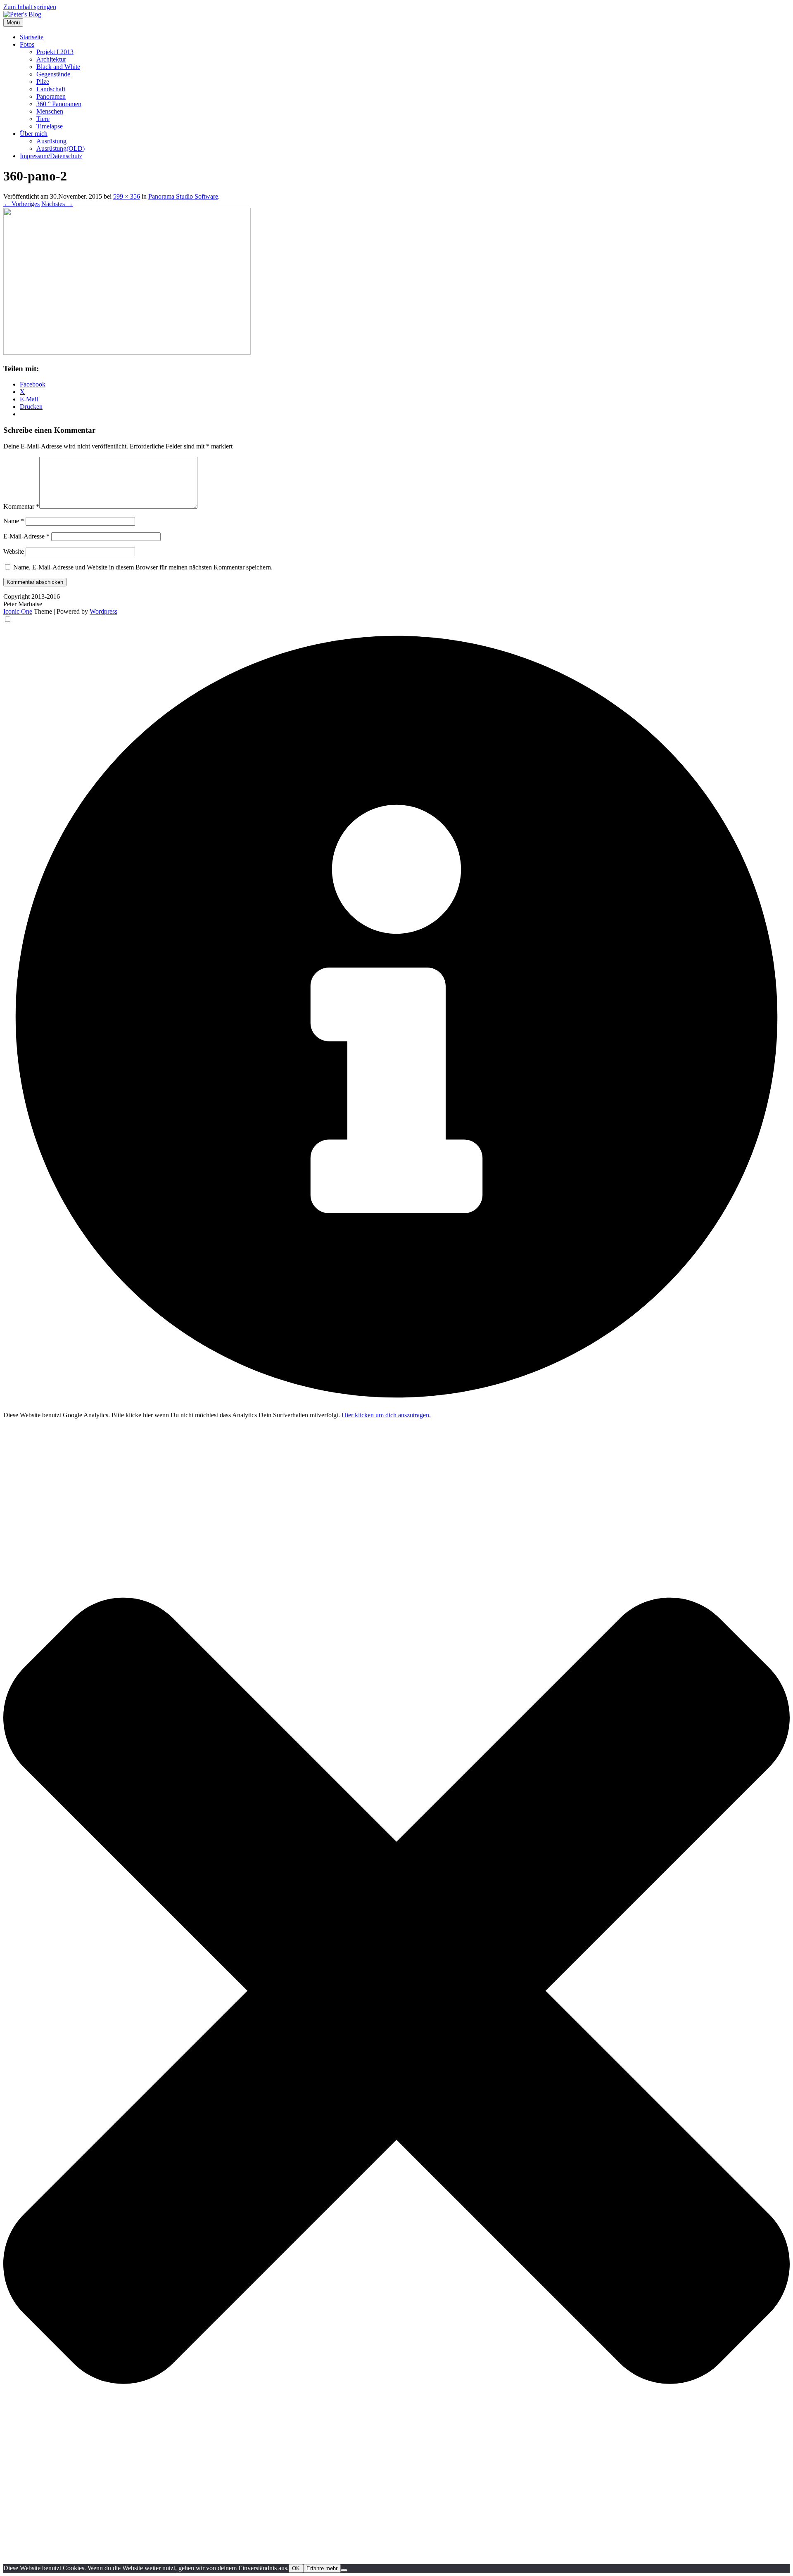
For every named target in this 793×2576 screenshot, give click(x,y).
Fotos (27, 44)
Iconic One (18, 611)
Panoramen (51, 96)
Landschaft (51, 89)
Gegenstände (53, 74)
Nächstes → (57, 204)
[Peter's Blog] (22, 14)
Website (14, 551)
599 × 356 (127, 196)
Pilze (43, 82)
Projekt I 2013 (55, 52)
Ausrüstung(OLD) (61, 148)
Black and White (58, 67)
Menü (13, 23)
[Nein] (344, 2570)
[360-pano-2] (127, 352)
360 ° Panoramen (59, 104)
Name (14, 521)
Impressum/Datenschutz (51, 156)
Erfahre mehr (322, 2568)
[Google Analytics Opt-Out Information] (396, 1408)
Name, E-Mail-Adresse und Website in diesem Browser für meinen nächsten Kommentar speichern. (143, 567)
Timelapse (50, 126)
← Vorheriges (21, 204)
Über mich (34, 134)
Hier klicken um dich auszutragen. (386, 1415)
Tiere (43, 119)
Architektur (51, 59)
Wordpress (103, 611)
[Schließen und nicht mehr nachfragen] (396, 2560)
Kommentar (21, 506)
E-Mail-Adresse (26, 536)
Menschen (50, 111)
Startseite (32, 37)
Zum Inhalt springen (30, 7)
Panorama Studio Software (183, 196)
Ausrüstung (51, 141)
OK (296, 2568)
